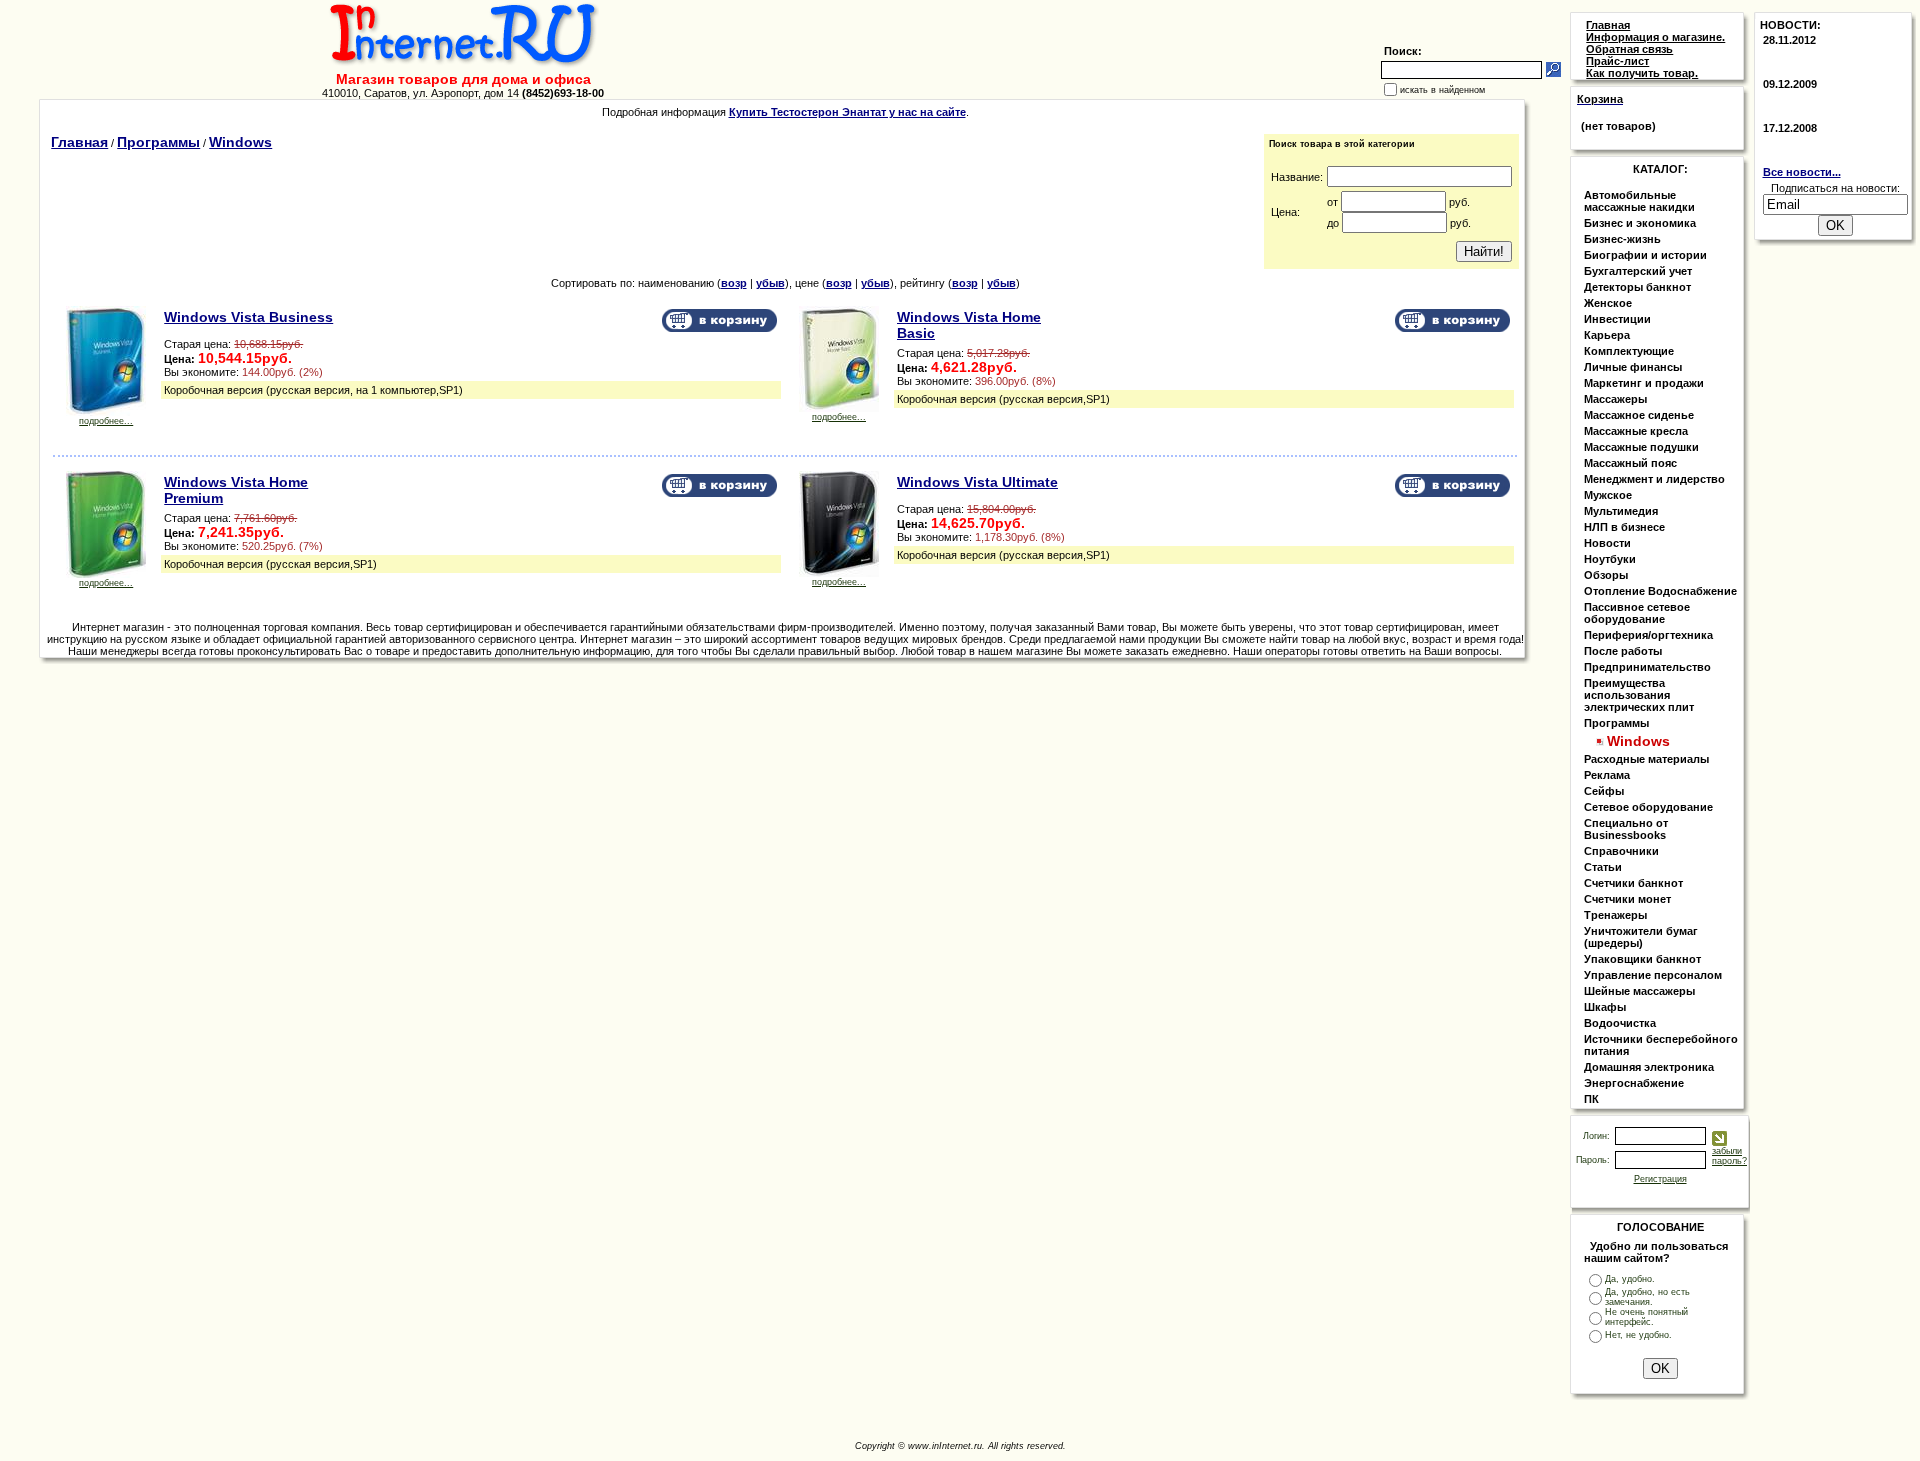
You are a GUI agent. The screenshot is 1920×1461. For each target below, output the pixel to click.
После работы (1623, 651)
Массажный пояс (1630, 463)
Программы (158, 142)
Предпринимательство (1647, 667)
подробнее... (106, 421)
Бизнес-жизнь (1622, 239)
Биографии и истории (1645, 255)
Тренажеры (1615, 915)
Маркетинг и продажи (1644, 383)
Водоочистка (1620, 1023)
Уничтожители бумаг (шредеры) (1641, 937)
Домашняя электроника (1649, 1067)
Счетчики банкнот (1633, 883)
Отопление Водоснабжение (1660, 591)
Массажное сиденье (1639, 415)
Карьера (1607, 335)
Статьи (1603, 867)
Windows (240, 142)
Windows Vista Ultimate (977, 482)
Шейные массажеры (1639, 991)
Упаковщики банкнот (1642, 959)
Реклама (1607, 775)
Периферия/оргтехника (1648, 635)
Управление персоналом (1653, 975)
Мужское (1608, 495)
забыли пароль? (1729, 1156)
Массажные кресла (1636, 431)
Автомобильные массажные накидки (1639, 201)
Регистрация (1660, 1179)
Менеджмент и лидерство (1654, 479)
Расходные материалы (1646, 759)
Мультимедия (1621, 511)
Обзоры (1606, 575)
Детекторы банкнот (1637, 287)
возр (734, 283)
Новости (1607, 543)
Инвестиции (1617, 319)
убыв (770, 283)
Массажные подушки (1641, 447)
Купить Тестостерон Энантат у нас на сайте (847, 112)
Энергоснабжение (1634, 1083)
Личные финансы (1633, 367)
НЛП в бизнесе (1624, 527)
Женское (1608, 303)
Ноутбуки (1610, 559)
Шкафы (1605, 1007)
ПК (1591, 1099)
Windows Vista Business (248, 317)
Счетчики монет (1627, 899)
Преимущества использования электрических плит (1639, 695)
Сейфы (1604, 791)
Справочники (1621, 851)
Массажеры (1615, 399)
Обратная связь (1629, 49)
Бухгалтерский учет (1638, 271)
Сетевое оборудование (1648, 807)
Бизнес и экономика (1640, 223)
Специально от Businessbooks (1626, 829)
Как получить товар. (1642, 73)
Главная (79, 142)
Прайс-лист (1617, 61)
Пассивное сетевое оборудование (1637, 613)
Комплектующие (1629, 351)
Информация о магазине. (1655, 37)
